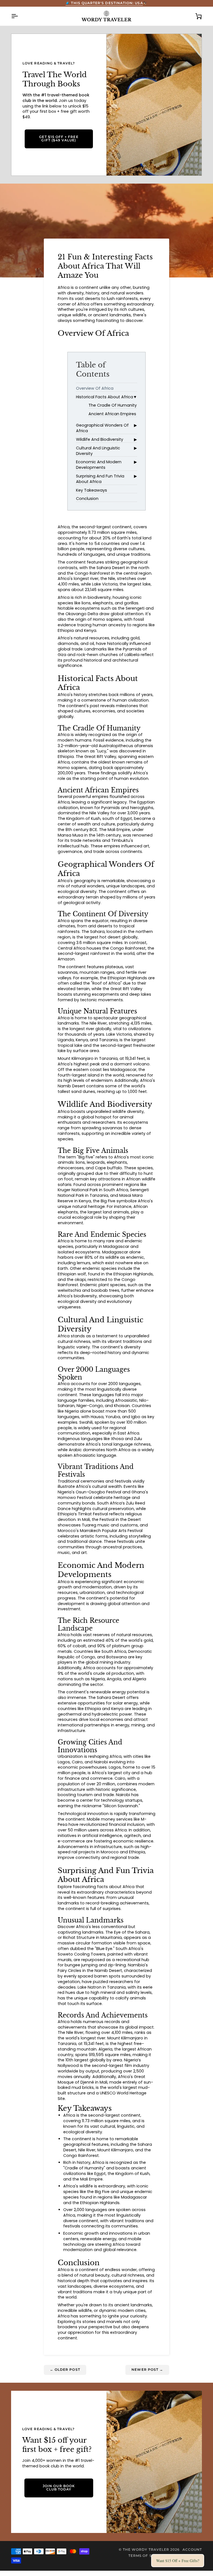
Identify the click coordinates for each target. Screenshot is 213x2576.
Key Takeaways (92, 490)
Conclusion (87, 499)
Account (192, 2550)
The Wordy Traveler (146, 2550)
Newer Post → (147, 2370)
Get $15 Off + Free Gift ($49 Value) (59, 139)
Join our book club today (59, 2488)
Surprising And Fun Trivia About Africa (100, 479)
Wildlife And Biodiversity (100, 439)
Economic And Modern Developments (99, 465)
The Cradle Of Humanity (113, 405)
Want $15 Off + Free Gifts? (178, 2561)
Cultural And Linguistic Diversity (98, 451)
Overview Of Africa (95, 388)
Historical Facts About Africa (105, 397)
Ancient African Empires (112, 414)
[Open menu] (19, 16)
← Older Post (65, 2370)
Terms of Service (147, 2556)
